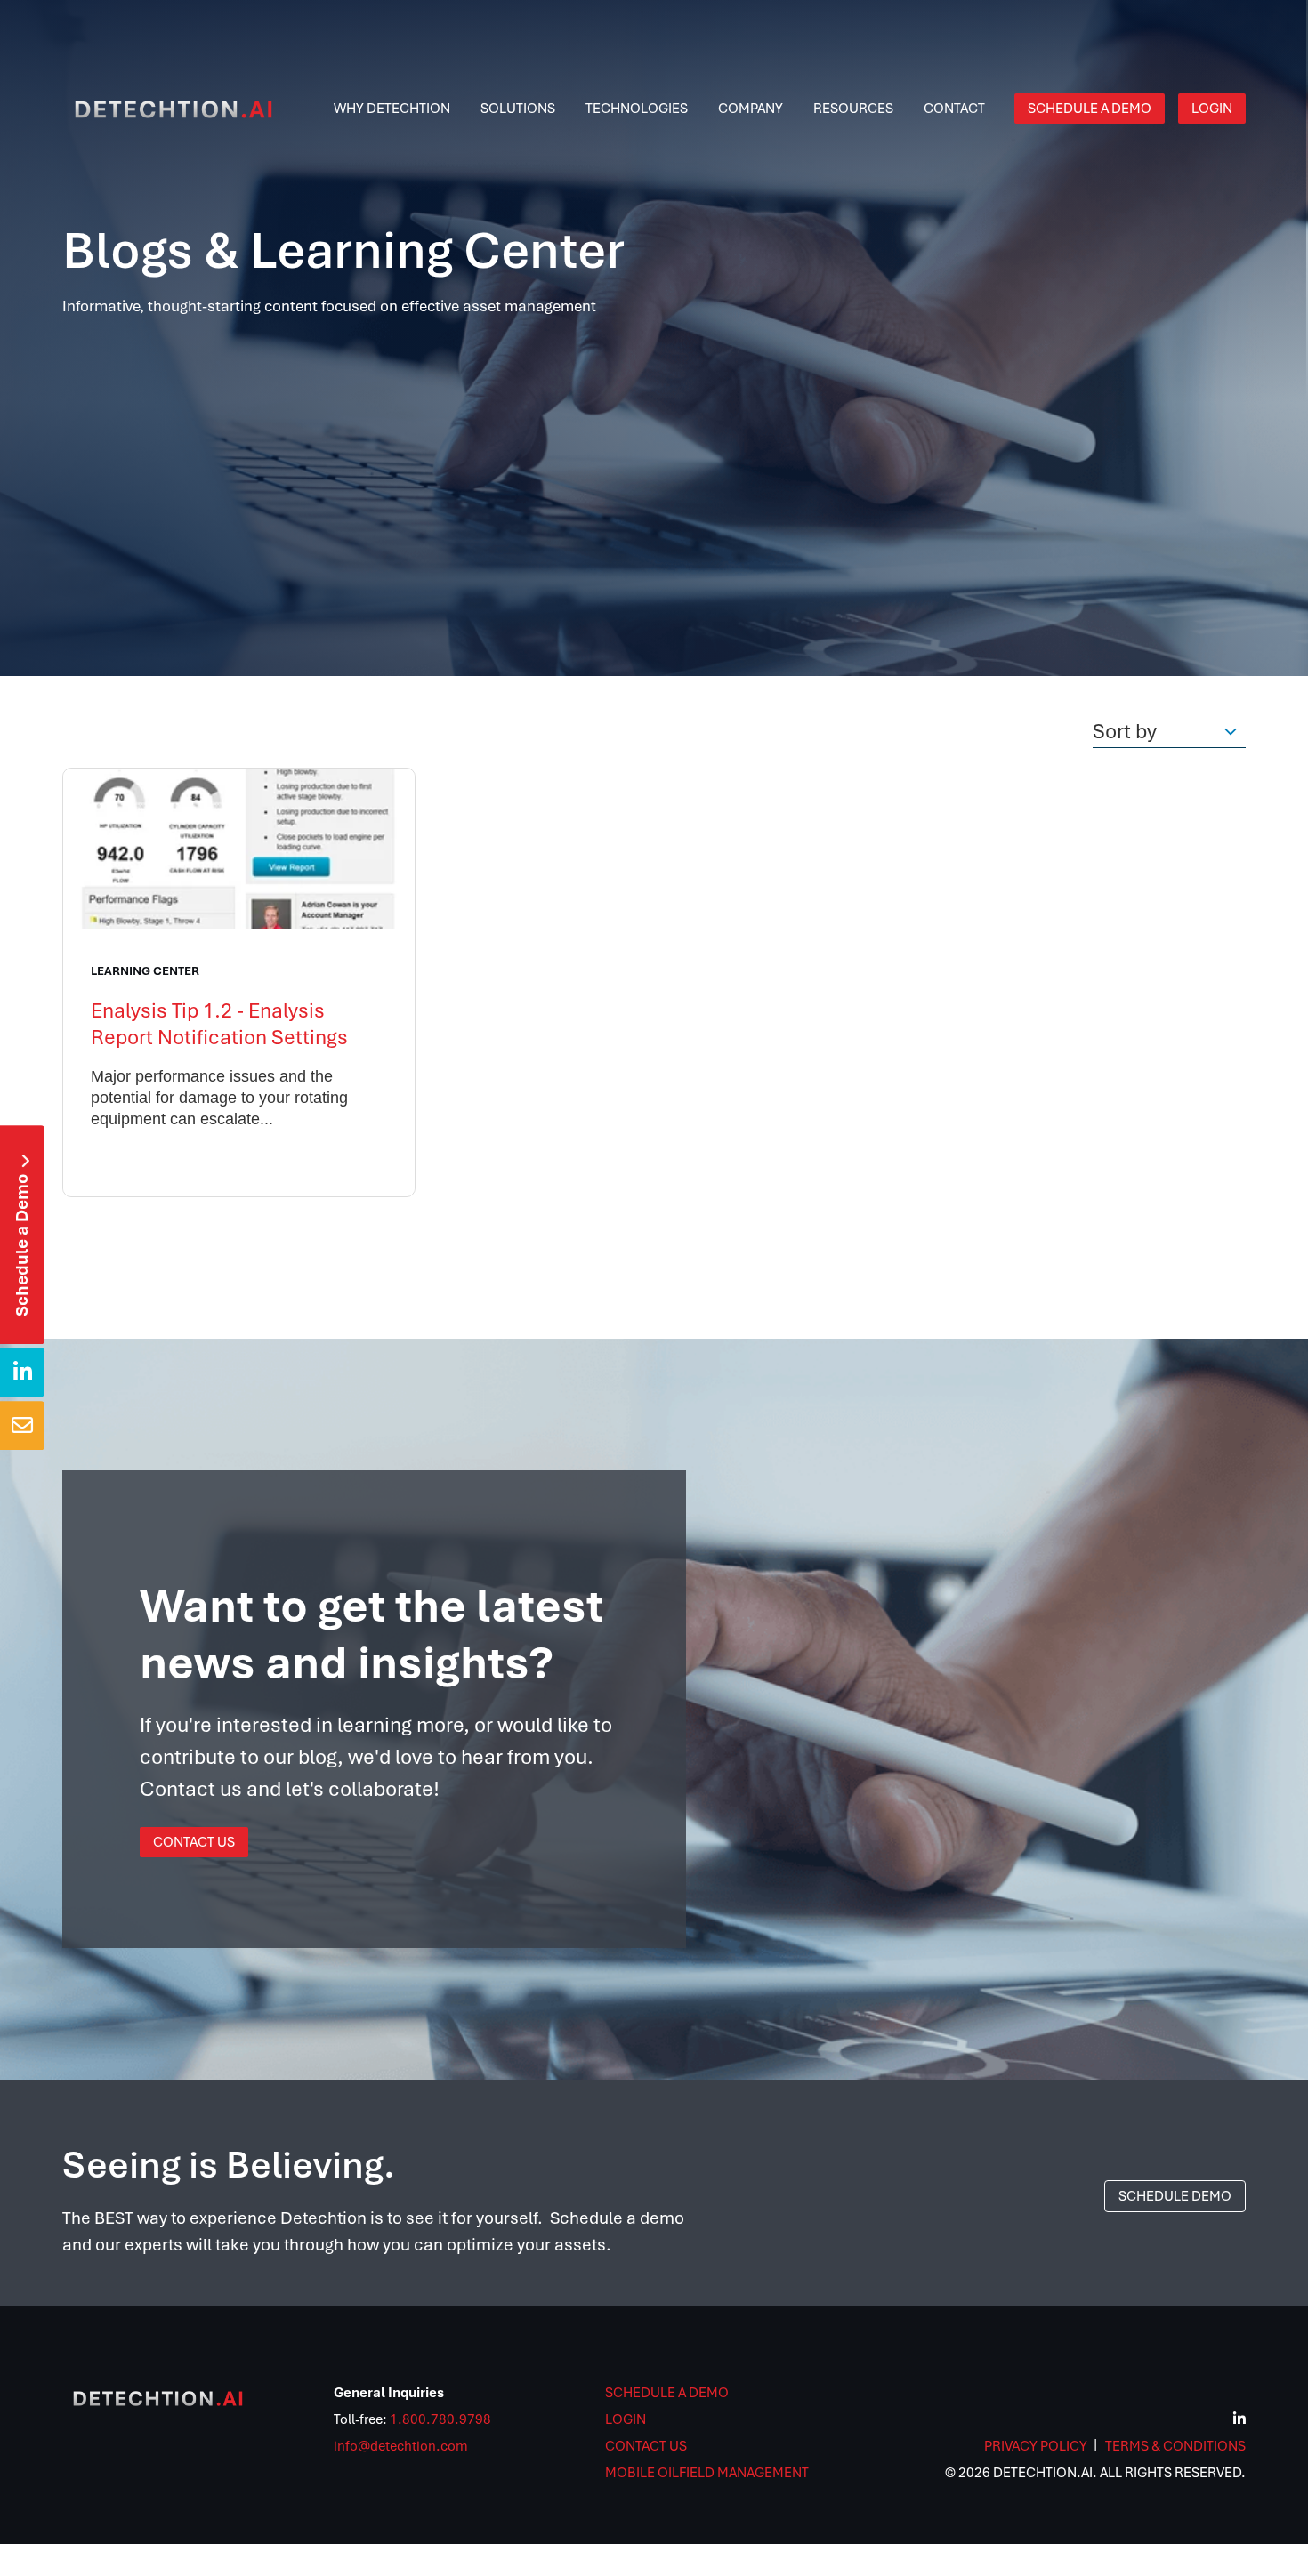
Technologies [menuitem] (637, 109)
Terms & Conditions (1175, 2446)
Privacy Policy (1036, 2446)
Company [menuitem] (751, 109)
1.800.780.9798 (440, 2419)
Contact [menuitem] (954, 109)
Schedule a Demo (22, 1236)
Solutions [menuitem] (518, 109)
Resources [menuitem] (853, 109)
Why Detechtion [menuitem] (392, 109)
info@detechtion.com (401, 2446)
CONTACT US (646, 2446)
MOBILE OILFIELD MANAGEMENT (707, 2473)
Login (626, 2419)
